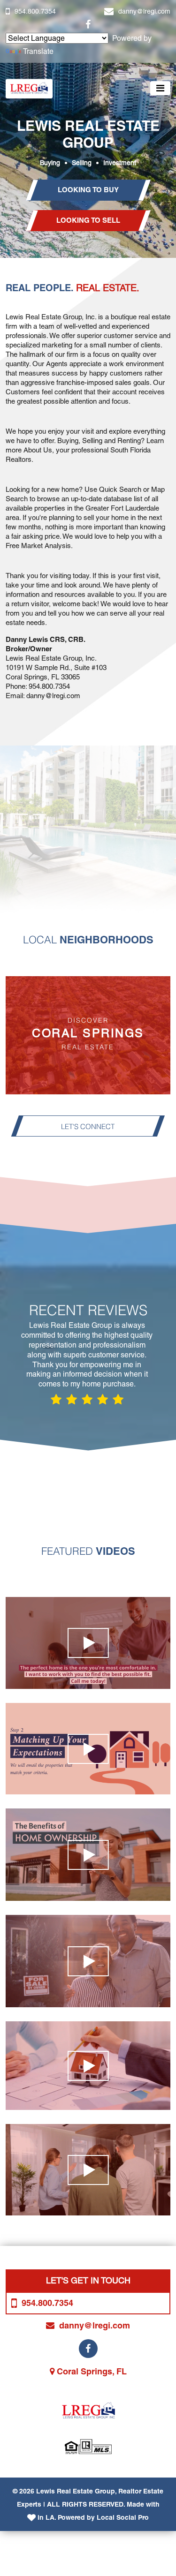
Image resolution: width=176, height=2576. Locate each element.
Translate (38, 51)
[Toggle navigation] (160, 88)
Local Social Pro (123, 2517)
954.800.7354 (35, 11)
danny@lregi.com (144, 11)
